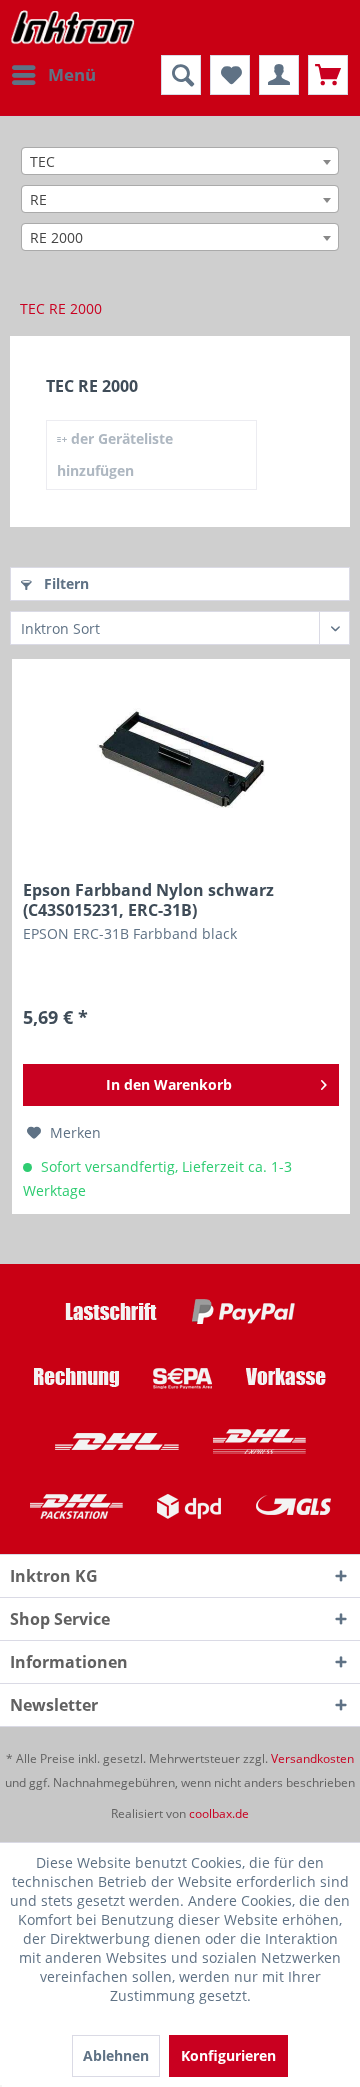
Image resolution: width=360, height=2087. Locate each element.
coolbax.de (219, 1813)
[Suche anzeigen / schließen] (181, 75)
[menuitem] (53, 75)
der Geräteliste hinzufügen (115, 454)
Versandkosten (312, 1758)
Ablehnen (116, 2055)
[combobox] (180, 161)
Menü (72, 74)
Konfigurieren (228, 2055)
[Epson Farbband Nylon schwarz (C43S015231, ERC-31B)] (181, 760)
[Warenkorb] (328, 75)
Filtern (64, 583)
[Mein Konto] (279, 75)
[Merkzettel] (230, 75)
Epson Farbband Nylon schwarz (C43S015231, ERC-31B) (148, 900)
